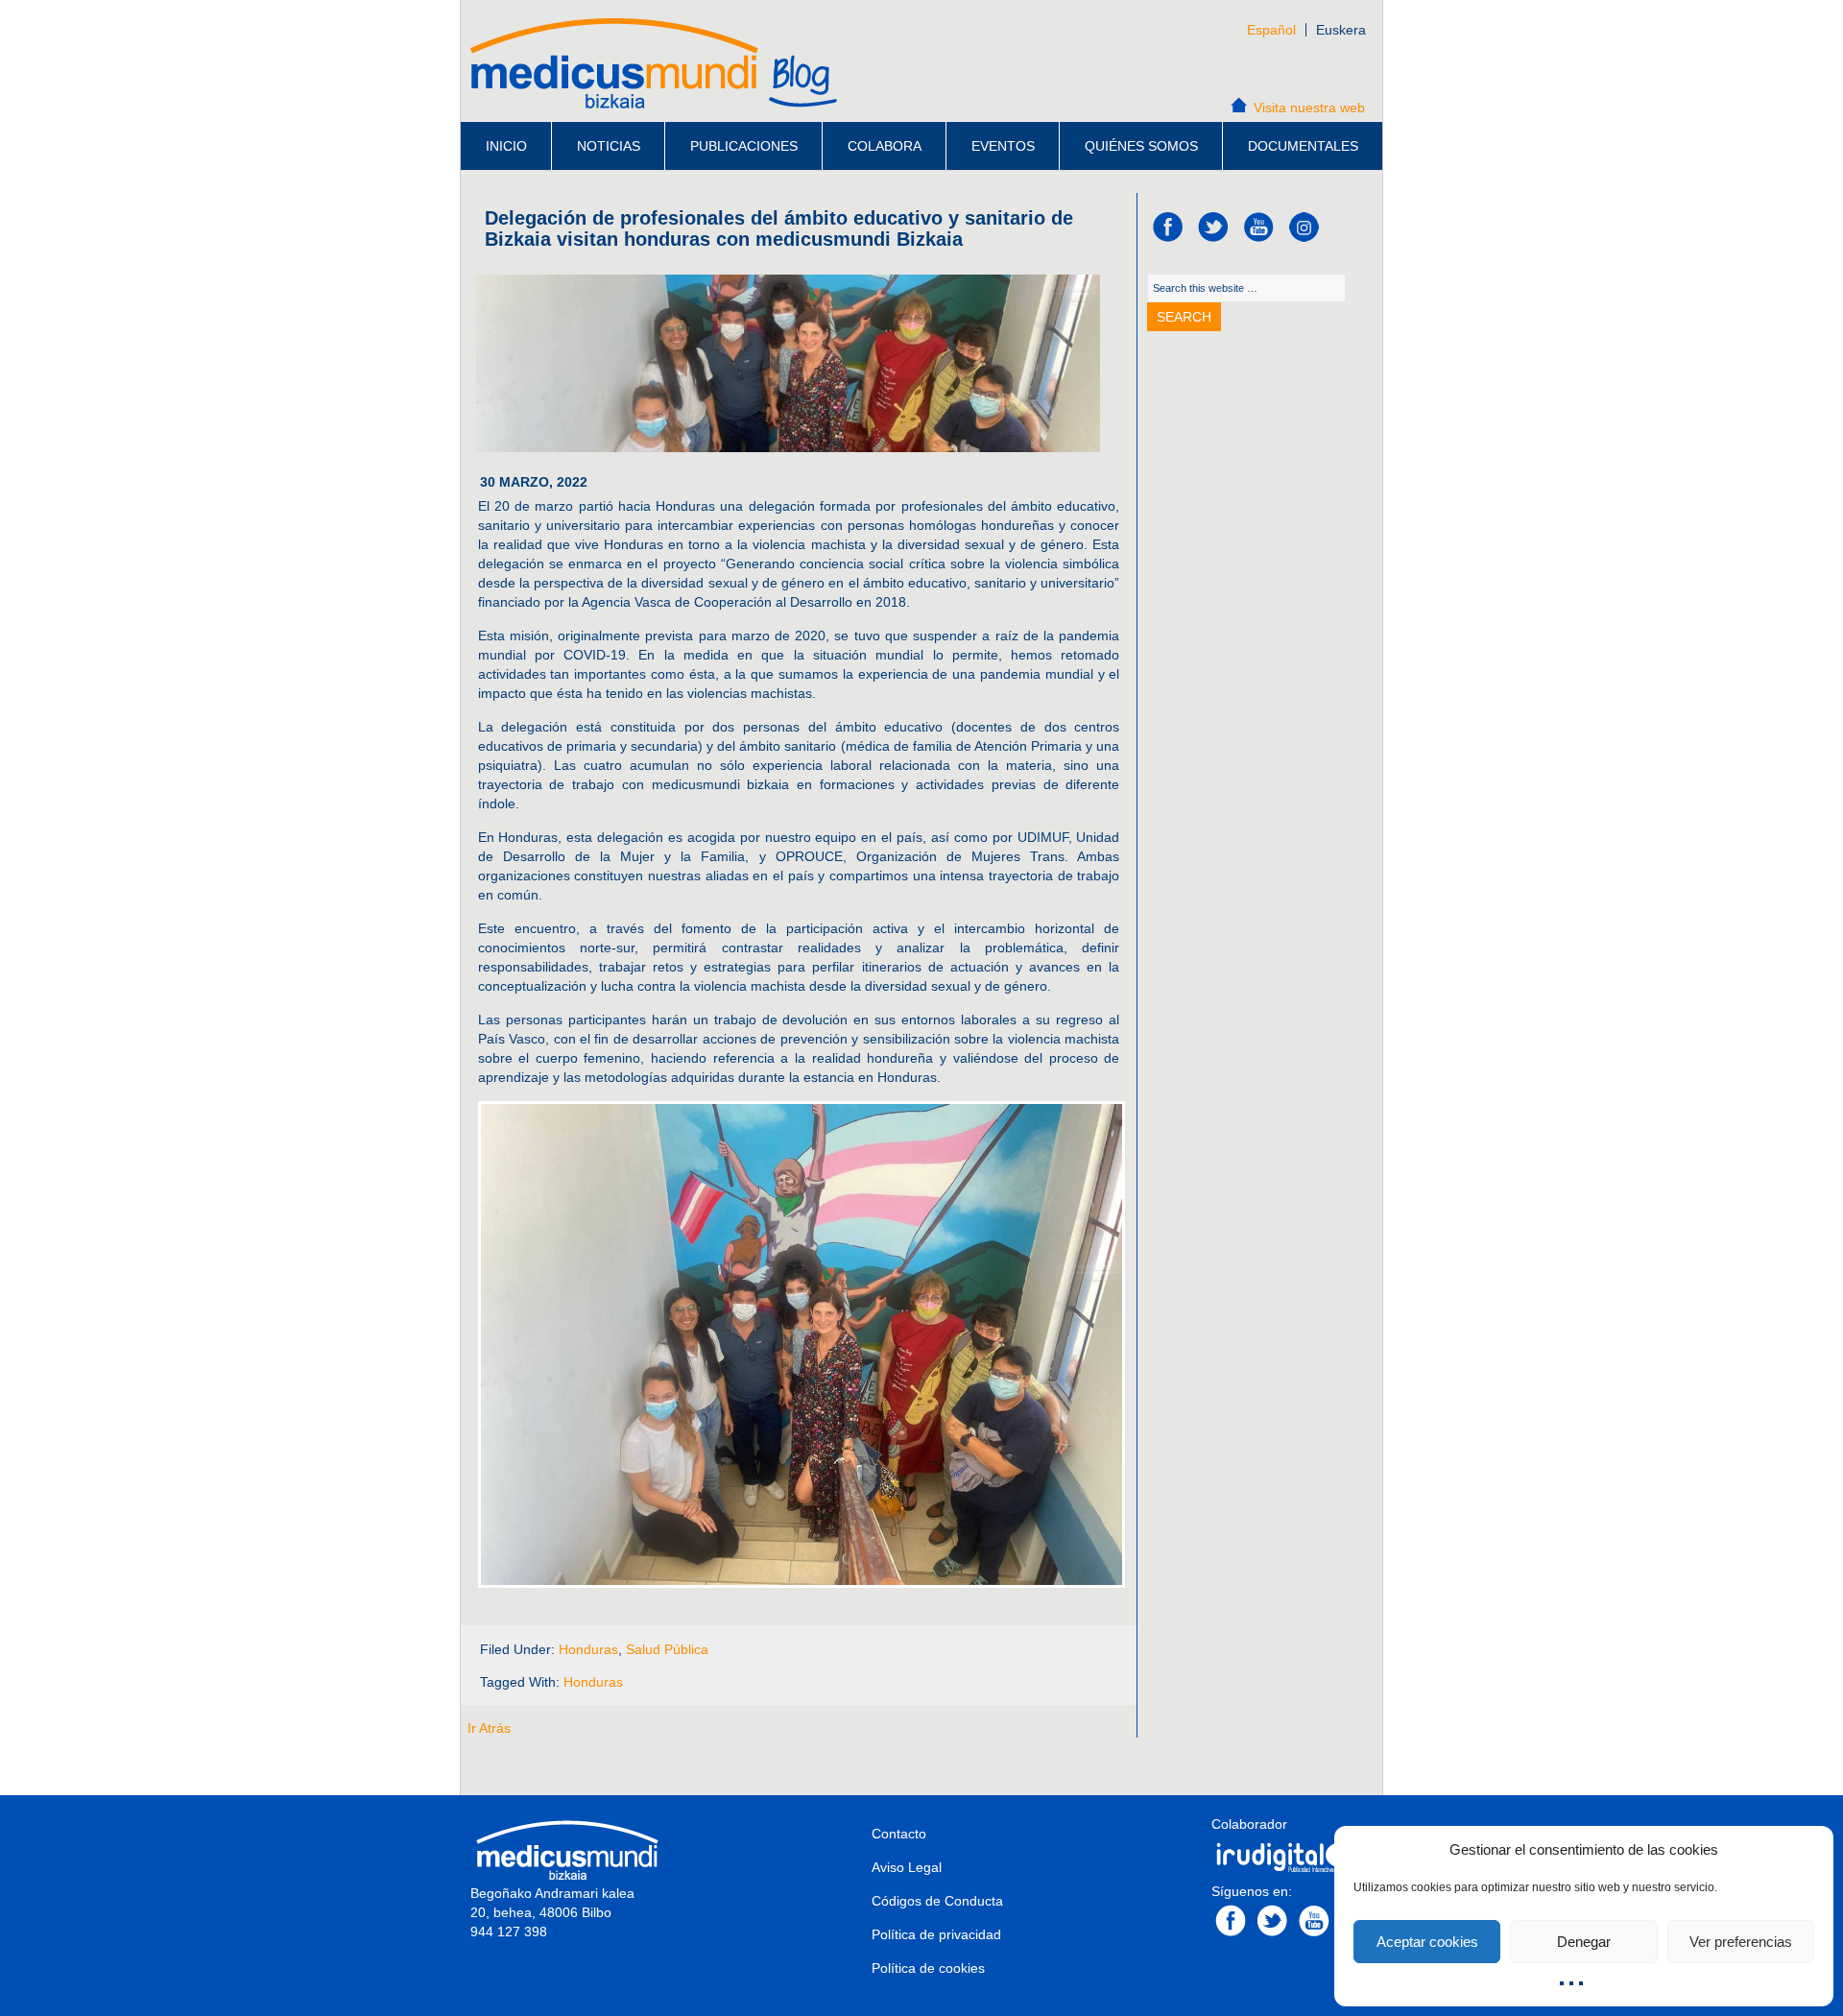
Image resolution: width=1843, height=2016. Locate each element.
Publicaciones (744, 146)
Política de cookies (928, 1968)
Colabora (885, 146)
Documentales (1303, 146)
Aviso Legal (907, 1867)
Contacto (899, 1834)
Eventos (1003, 146)
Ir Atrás (489, 1728)
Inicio (506, 146)
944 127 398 (509, 1932)
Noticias (609, 146)
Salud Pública (667, 1649)
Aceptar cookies (1427, 1942)
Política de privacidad (936, 1934)
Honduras (588, 1649)
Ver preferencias (1741, 1942)
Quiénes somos (1141, 146)
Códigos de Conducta (937, 1901)
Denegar (1584, 1942)
